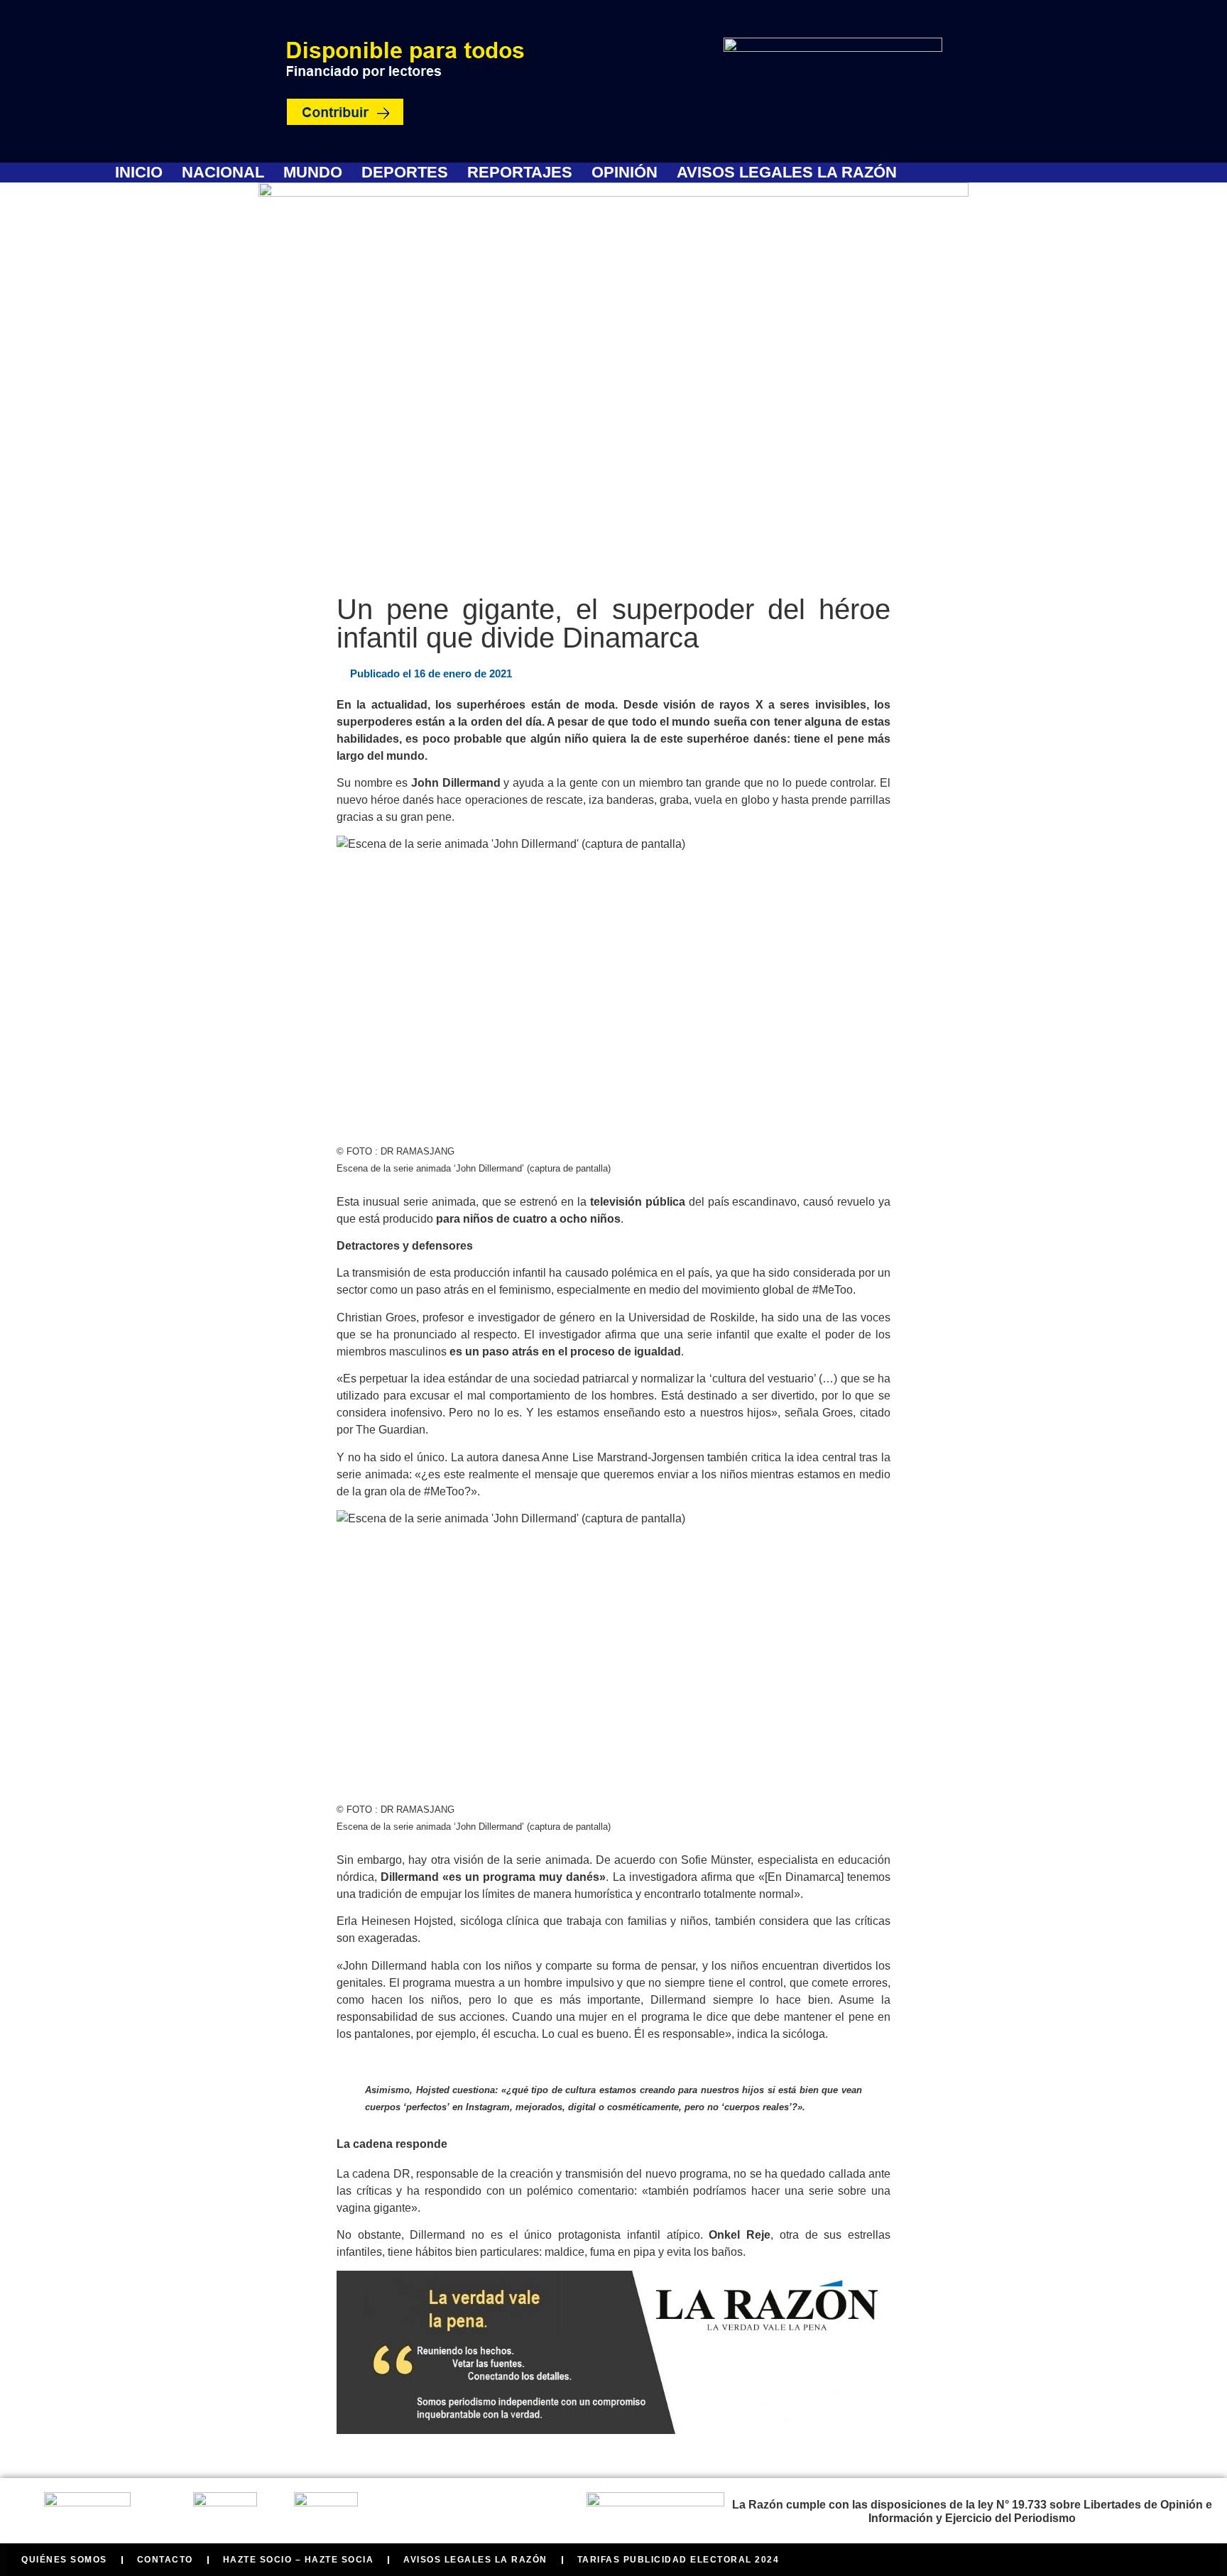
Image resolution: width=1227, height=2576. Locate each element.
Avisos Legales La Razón (787, 173)
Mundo (313, 173)
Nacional (223, 173)
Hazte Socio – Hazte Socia (299, 2560)
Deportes (405, 173)
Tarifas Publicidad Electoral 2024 (678, 2560)
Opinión (625, 173)
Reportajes (520, 173)
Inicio (139, 173)
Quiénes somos (64, 2560)
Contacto (165, 2560)
